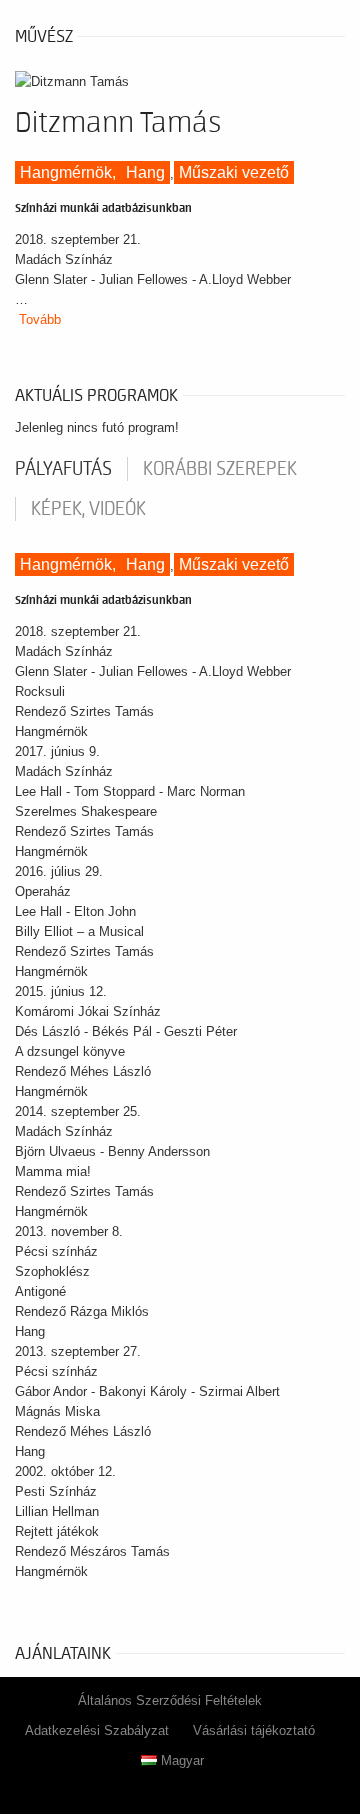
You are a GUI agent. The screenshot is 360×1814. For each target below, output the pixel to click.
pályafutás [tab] (63, 469)
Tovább (40, 319)
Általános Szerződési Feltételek (170, 1700)
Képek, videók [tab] (88, 509)
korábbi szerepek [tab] (220, 469)
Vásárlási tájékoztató (254, 1730)
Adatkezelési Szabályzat (97, 1730)
